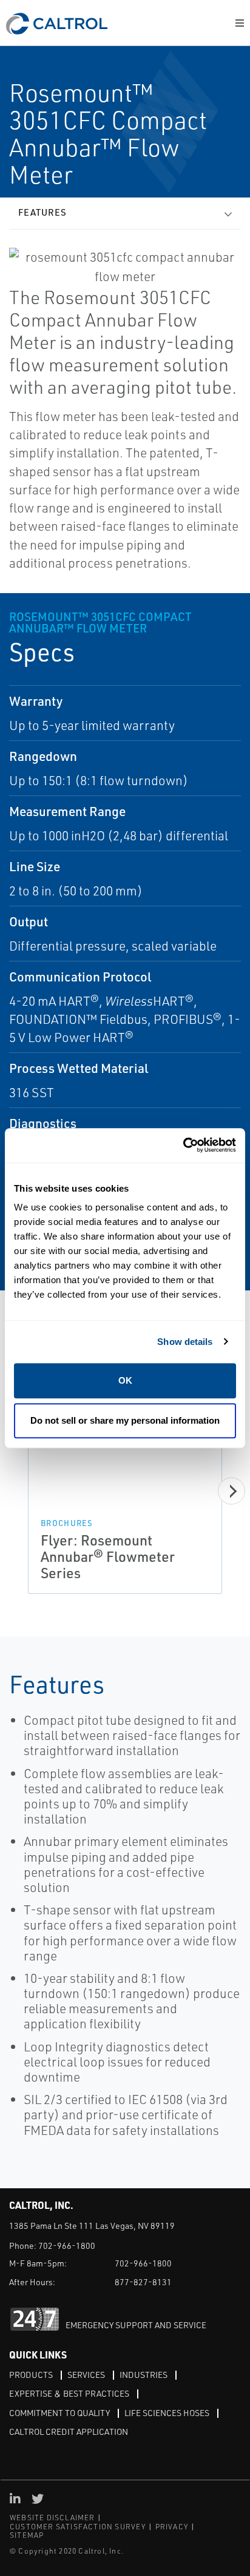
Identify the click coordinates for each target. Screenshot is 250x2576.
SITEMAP (27, 2535)
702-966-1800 (67, 2246)
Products (31, 2375)
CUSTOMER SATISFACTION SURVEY (78, 2527)
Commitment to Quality (59, 2413)
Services (86, 2375)
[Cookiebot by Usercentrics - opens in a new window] (183, 1145)
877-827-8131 (143, 2282)
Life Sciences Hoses (167, 2413)
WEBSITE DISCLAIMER (52, 2518)
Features (42, 212)
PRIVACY (172, 2527)
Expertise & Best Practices (69, 2393)
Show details (185, 1342)
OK (125, 1380)
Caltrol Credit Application (69, 2432)
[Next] (231, 1491)
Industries (144, 2375)
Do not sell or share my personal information (125, 1420)
